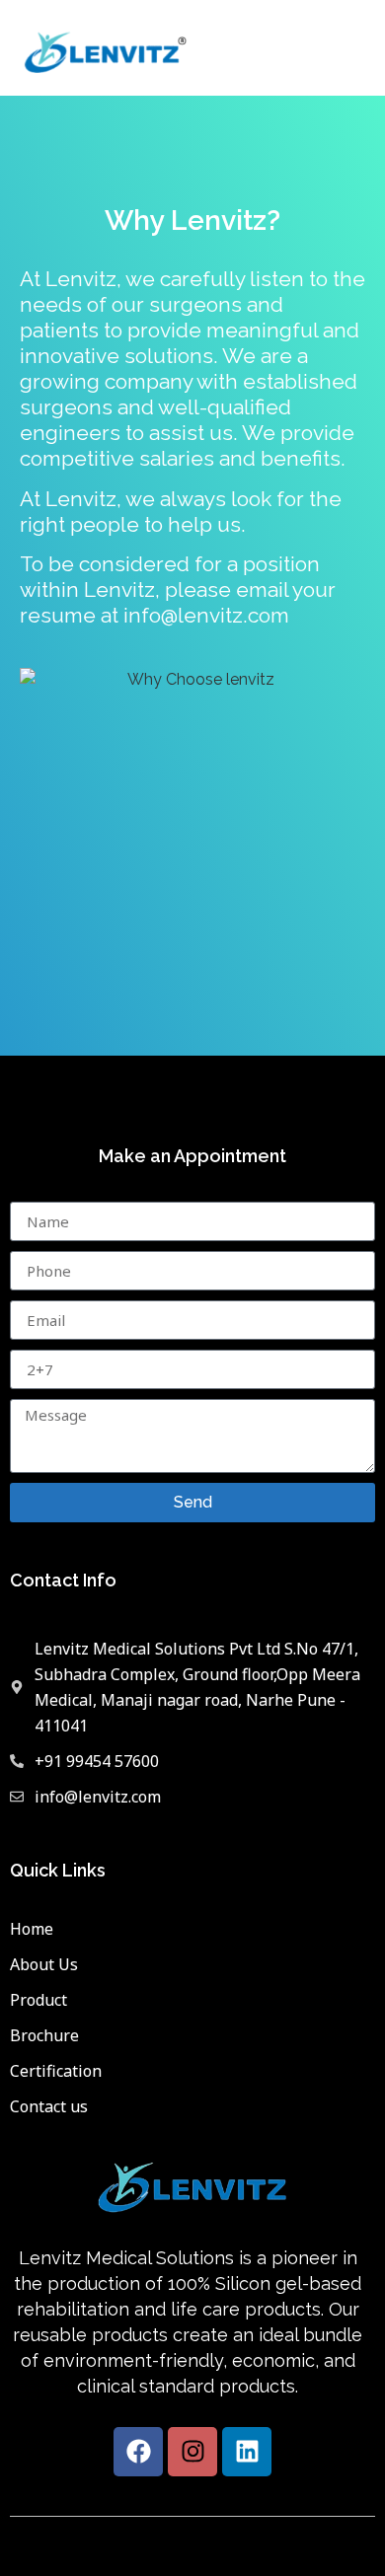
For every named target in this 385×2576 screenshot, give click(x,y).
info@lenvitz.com (206, 615)
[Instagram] (192, 2452)
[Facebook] (138, 2452)
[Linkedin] (247, 2452)
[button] (360, 48)
